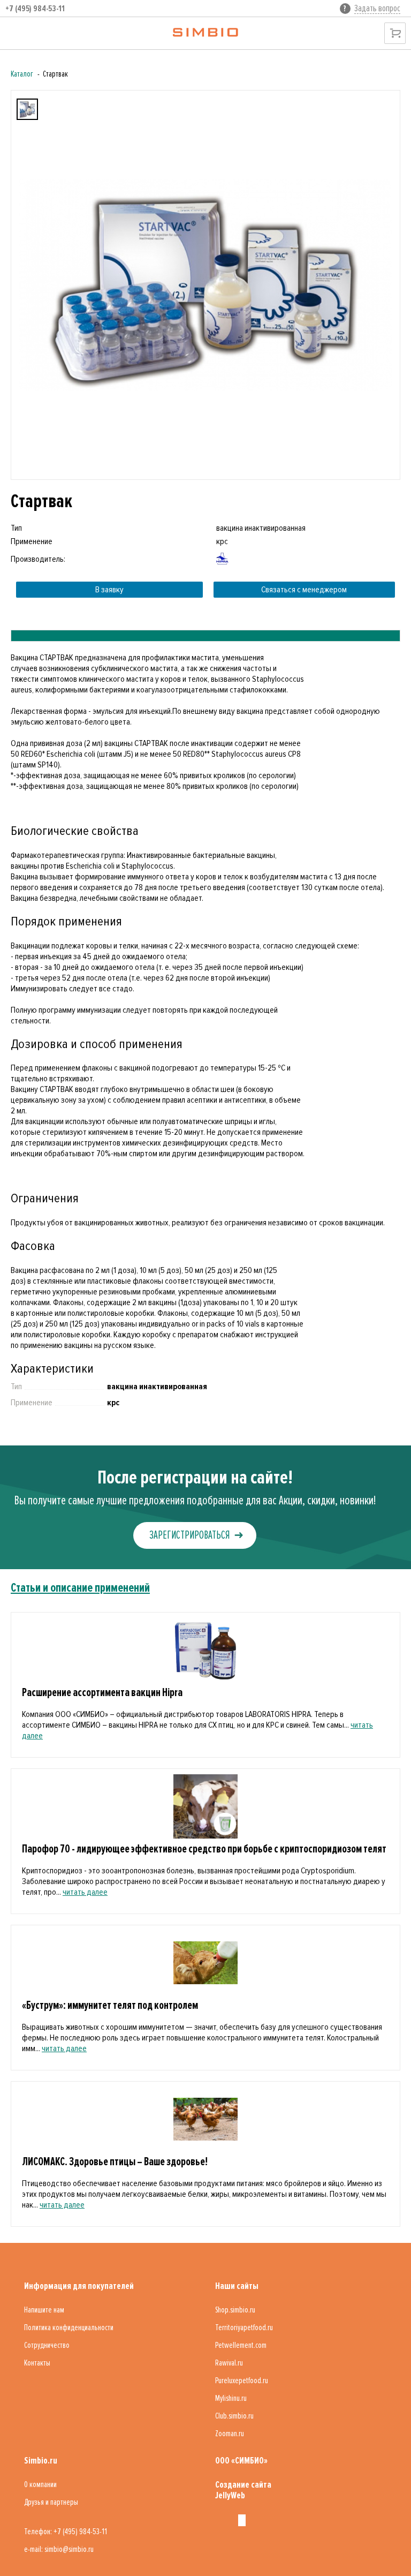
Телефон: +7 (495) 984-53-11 (66, 2532)
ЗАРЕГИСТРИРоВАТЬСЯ (189, 1535)
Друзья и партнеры (51, 2502)
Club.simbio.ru (234, 2416)
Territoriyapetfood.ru (244, 2328)
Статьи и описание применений (80, 1588)
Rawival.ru (229, 2363)
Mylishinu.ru (231, 2398)
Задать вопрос (377, 8)
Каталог (22, 74)
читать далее (85, 1892)
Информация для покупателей (79, 2286)
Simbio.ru (41, 2460)
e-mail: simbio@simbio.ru (59, 2549)
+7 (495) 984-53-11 (35, 9)
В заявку (109, 590)
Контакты (37, 2363)
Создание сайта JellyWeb (243, 2490)
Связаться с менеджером (304, 590)
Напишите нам (44, 2310)
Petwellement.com (241, 2345)
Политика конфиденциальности (69, 2328)
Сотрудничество (47, 2345)
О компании (40, 2484)
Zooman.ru (230, 2434)
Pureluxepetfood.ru (242, 2381)
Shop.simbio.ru (235, 2310)
